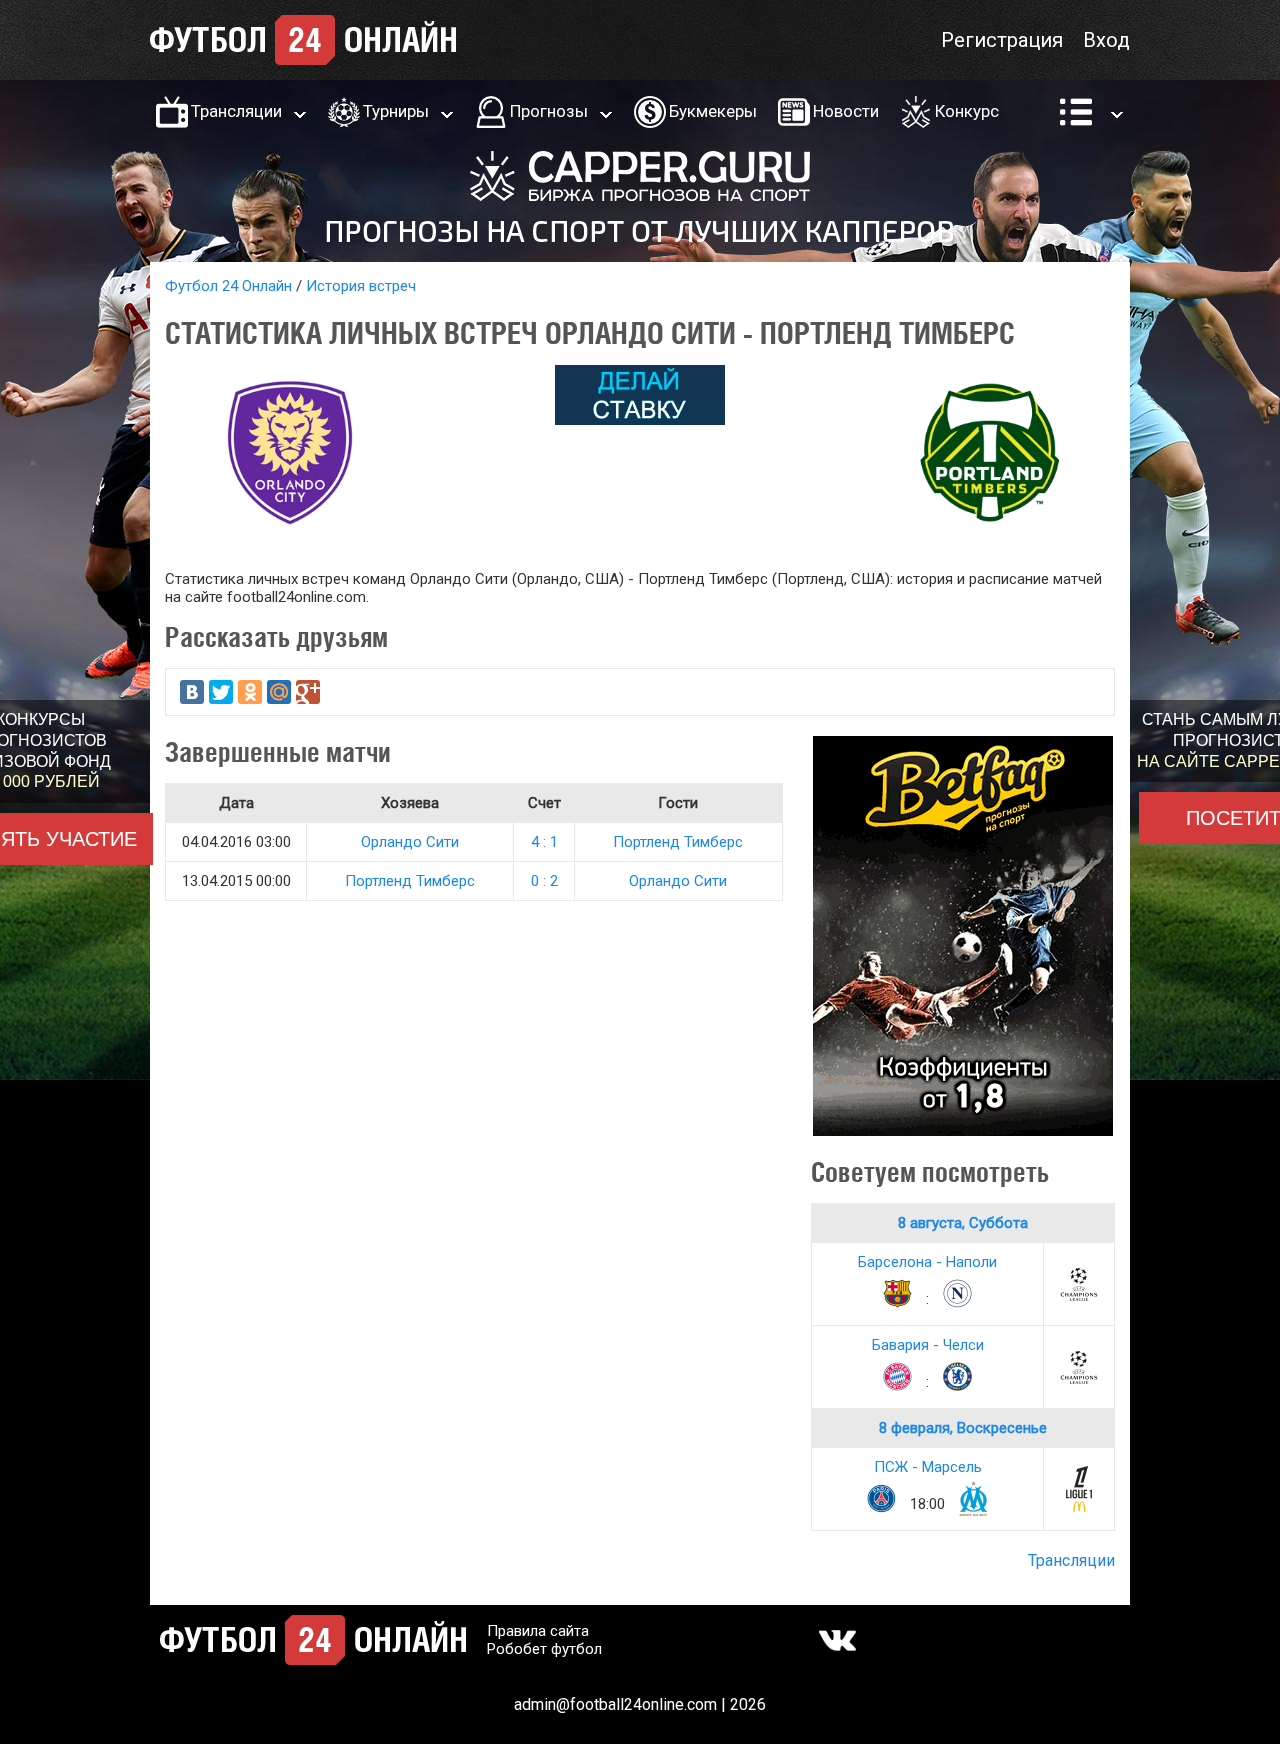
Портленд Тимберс (678, 842)
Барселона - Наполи (927, 1262)
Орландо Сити (410, 842)
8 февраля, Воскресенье (963, 1428)
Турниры (396, 111)
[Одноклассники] (250, 692)
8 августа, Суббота (963, 1223)
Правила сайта (538, 1631)
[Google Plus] (308, 692)
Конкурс (967, 111)
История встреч (361, 286)
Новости (846, 111)
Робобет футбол (544, 1649)
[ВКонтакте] (192, 692)
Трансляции (236, 111)
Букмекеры (713, 111)
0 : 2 (544, 881)
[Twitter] (221, 692)
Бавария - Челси (928, 1345)
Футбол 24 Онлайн (228, 286)
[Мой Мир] (279, 692)
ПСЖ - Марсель (928, 1467)
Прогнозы (549, 111)
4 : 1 (544, 842)
